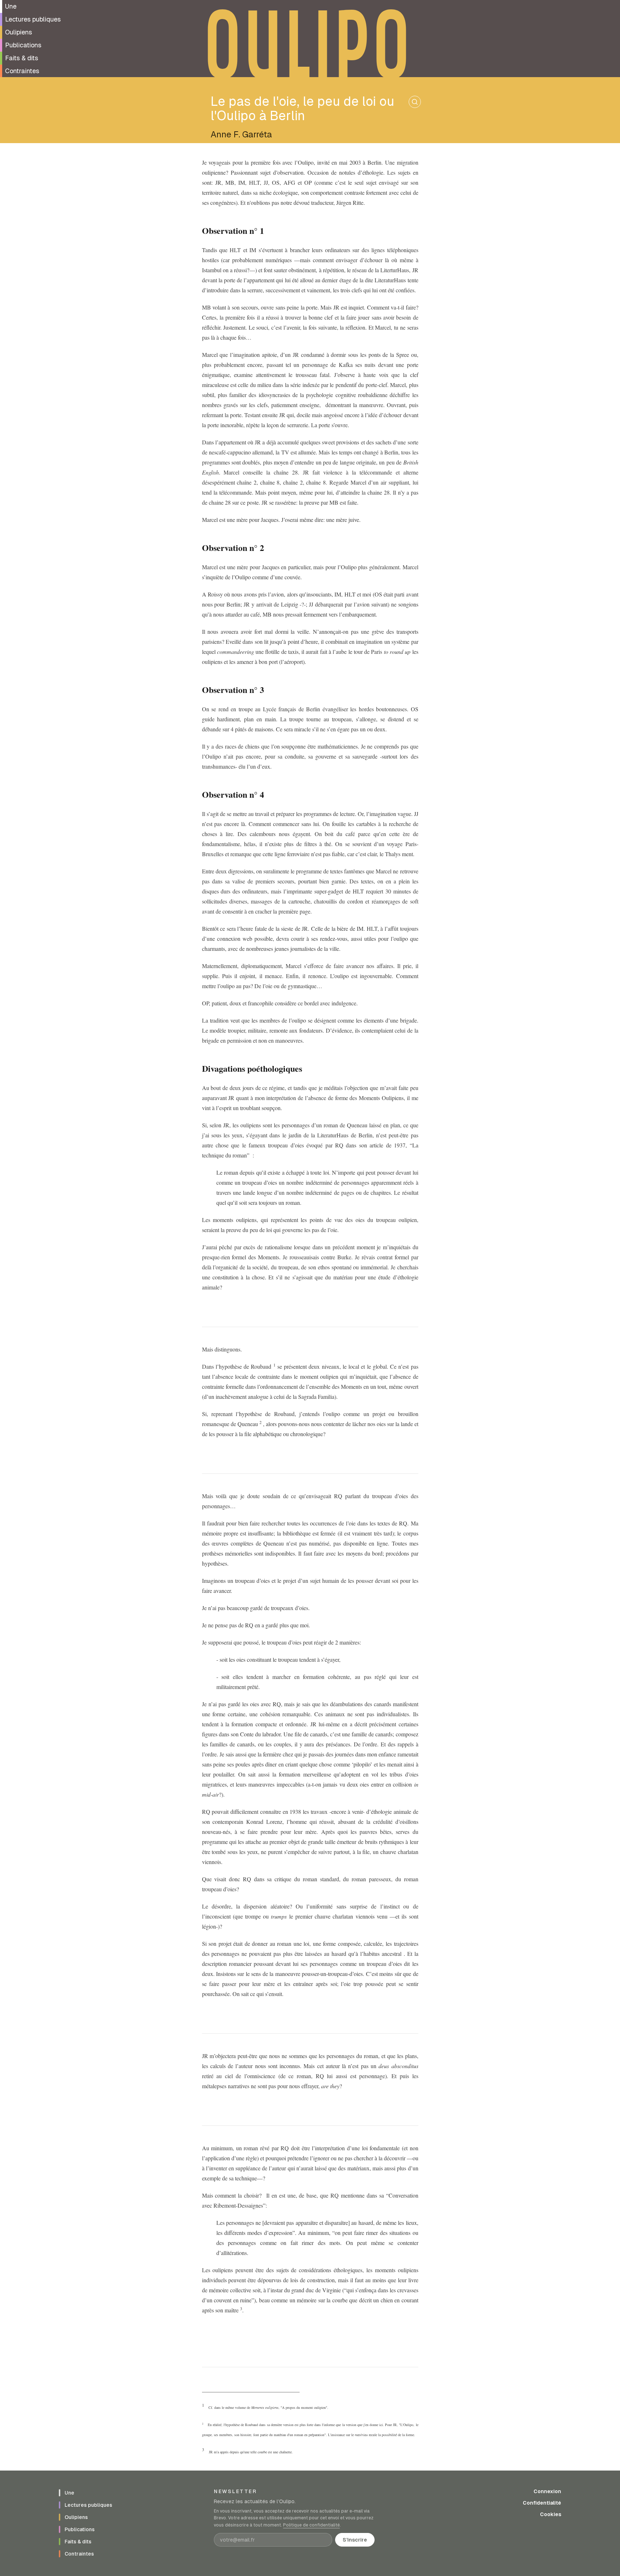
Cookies (551, 2514)
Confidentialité (542, 2503)
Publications (23, 45)
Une (11, 6)
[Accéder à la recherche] (415, 102)
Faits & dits (22, 58)
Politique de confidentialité (311, 2525)
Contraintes (22, 71)
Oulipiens (18, 32)
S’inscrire (355, 2540)
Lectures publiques (33, 19)
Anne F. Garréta (241, 134)
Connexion (547, 2491)
